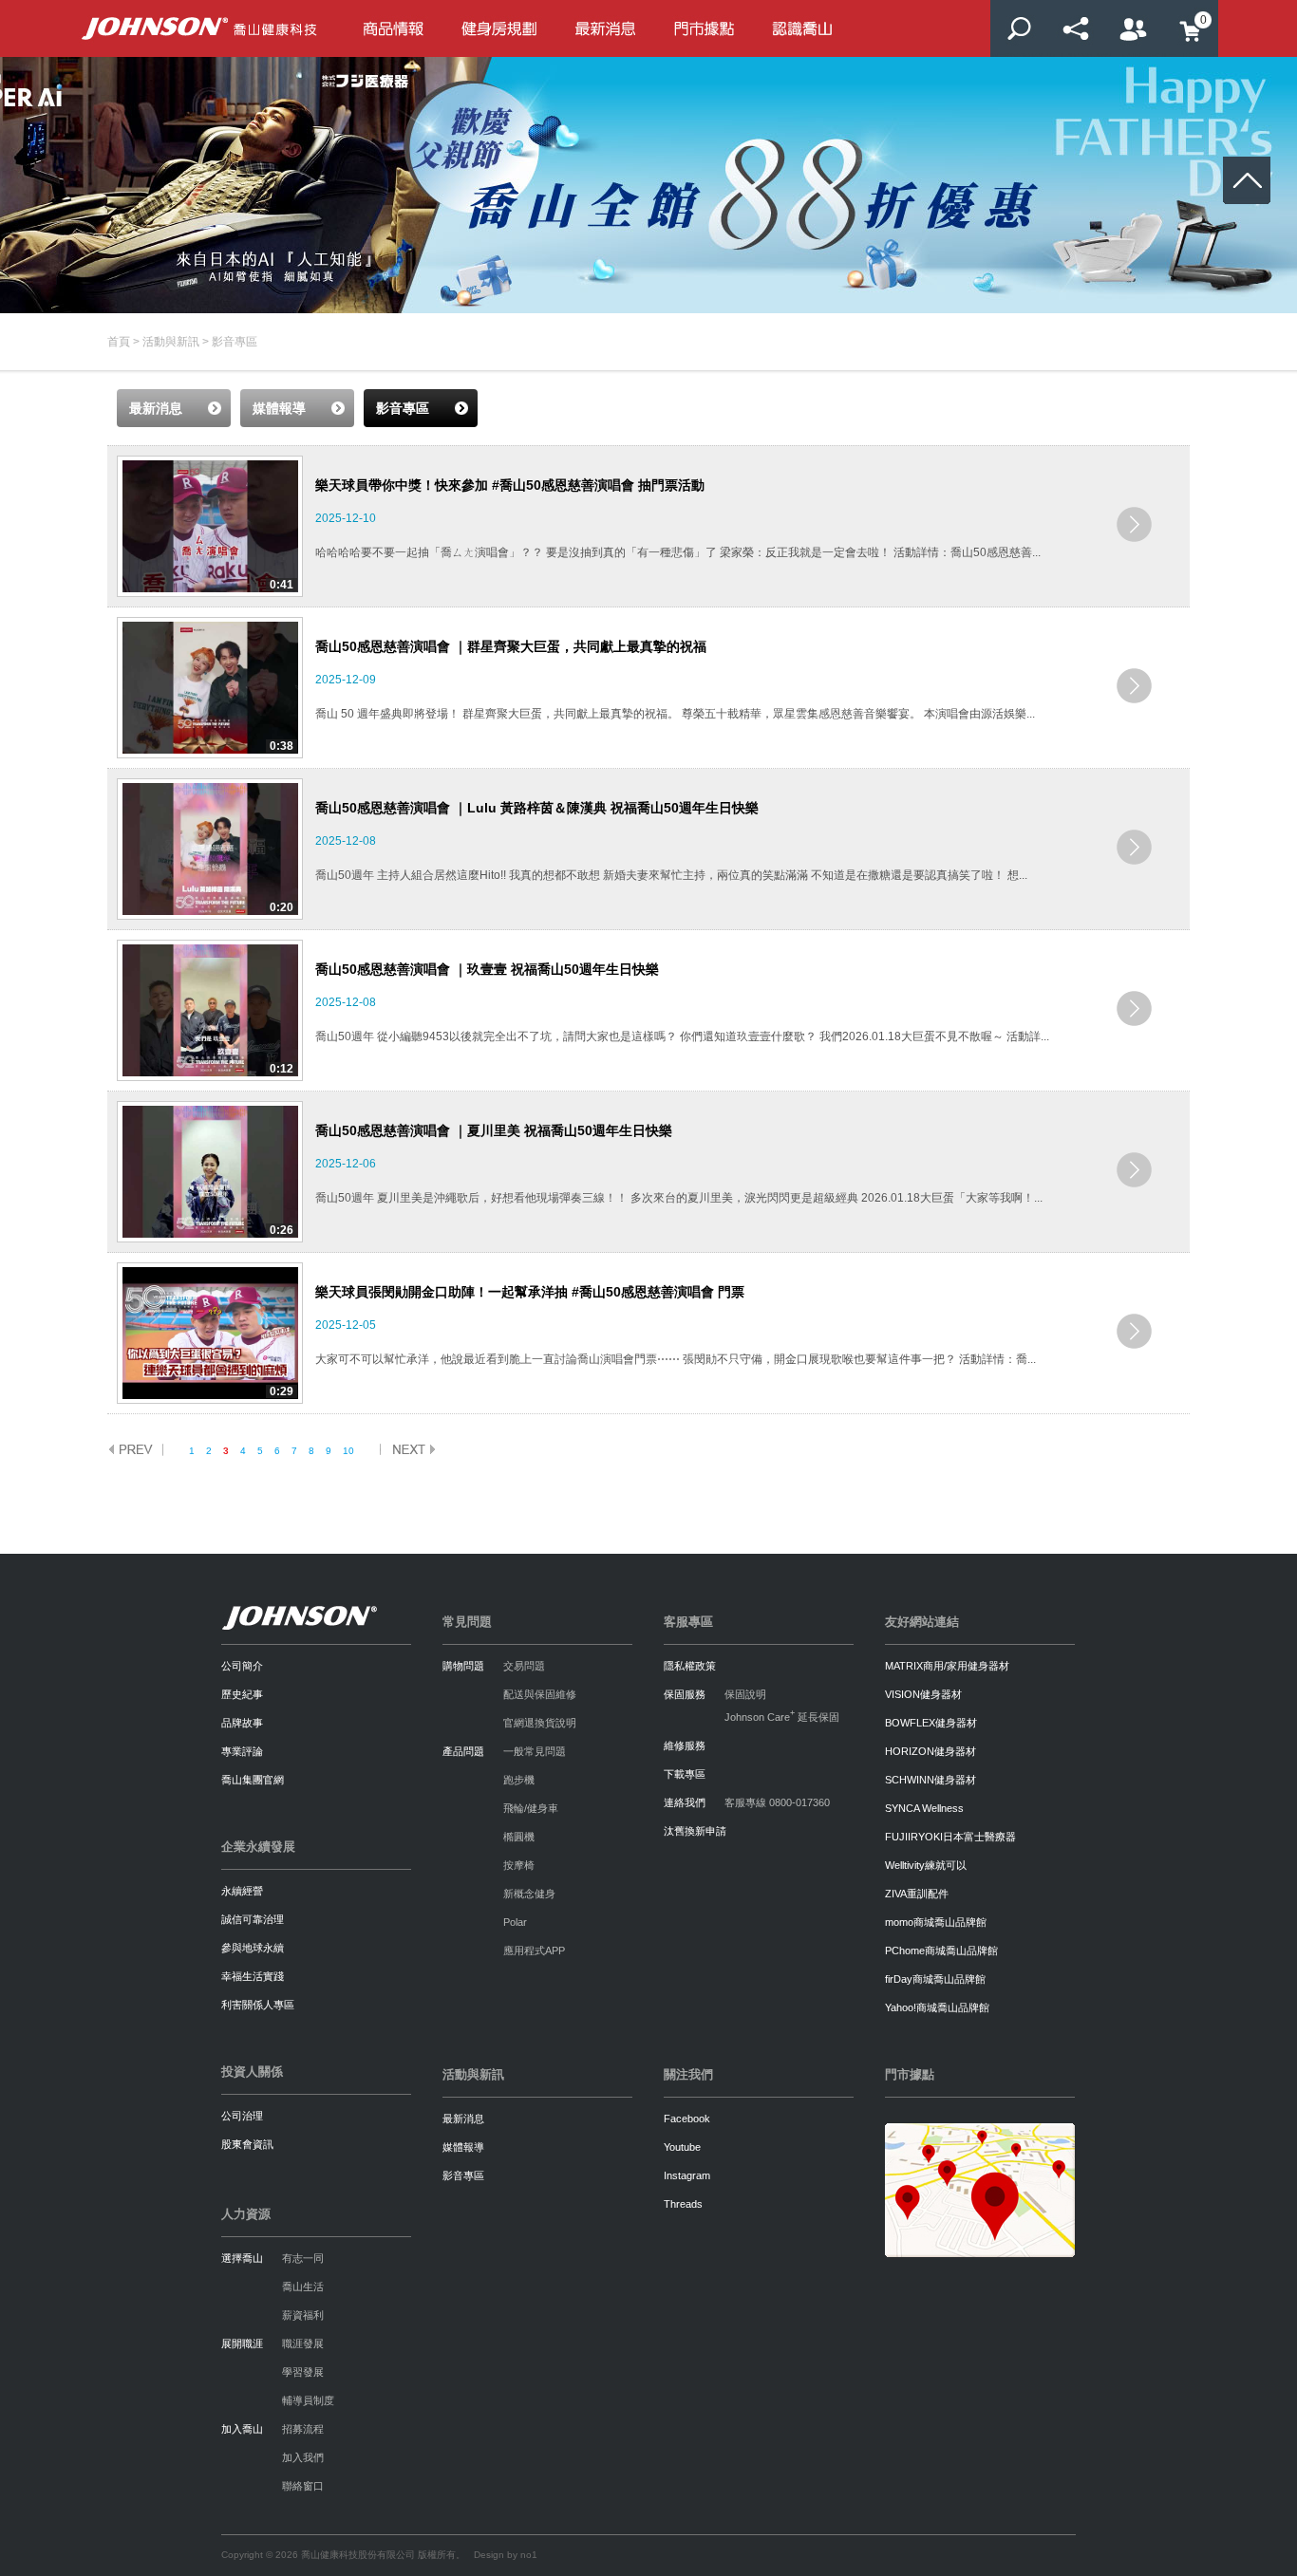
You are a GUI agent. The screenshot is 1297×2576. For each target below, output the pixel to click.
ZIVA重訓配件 (917, 1894)
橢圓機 (519, 1837)
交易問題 (524, 1666)
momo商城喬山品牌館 (936, 1922)
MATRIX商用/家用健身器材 (947, 1666)
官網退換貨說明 (540, 1723)
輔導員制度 (308, 2400)
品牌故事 (242, 1723)
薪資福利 (303, 2315)
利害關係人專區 (258, 2005)
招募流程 (303, 2429)
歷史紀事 (242, 1694)
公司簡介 (242, 1666)
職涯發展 (303, 2343)
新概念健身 (529, 1894)
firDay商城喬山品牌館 (935, 1979)
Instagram (687, 2175)
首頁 (119, 342)
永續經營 (242, 1891)
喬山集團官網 (253, 1780)
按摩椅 (519, 1865)
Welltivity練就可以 (926, 1865)
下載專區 (685, 1774)
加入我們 (303, 2457)
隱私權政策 (690, 1666)
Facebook (687, 2119)
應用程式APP (534, 1951)
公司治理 (242, 2116)
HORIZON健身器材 (930, 1751)
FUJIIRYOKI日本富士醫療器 (950, 1837)
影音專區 (463, 2175)
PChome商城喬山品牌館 (941, 1951)
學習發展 (303, 2372)
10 (348, 1451)
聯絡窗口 (303, 2486)
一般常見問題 (535, 1751)
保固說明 (745, 1694)
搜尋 (1019, 28)
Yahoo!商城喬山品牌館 (937, 2007)
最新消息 (463, 2119)
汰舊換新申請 (695, 1831)
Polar (515, 1922)
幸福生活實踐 (253, 1976)
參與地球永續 (253, 1948)
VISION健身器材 (923, 1694)
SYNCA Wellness (924, 1808)
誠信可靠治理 (253, 1919)
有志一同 (303, 2258)
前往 (1134, 524)
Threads (683, 2204)
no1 (529, 2555)
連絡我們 (685, 1802)
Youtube (682, 2147)
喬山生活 (303, 2287)
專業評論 (242, 1751)
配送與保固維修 (540, 1694)
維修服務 (685, 1745)
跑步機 (519, 1780)
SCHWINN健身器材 (930, 1780)
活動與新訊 (171, 342)
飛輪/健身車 (531, 1808)
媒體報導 (463, 2147)
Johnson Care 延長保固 (782, 1717)
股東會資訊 (247, 2144)
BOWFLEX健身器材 (931, 1723)
